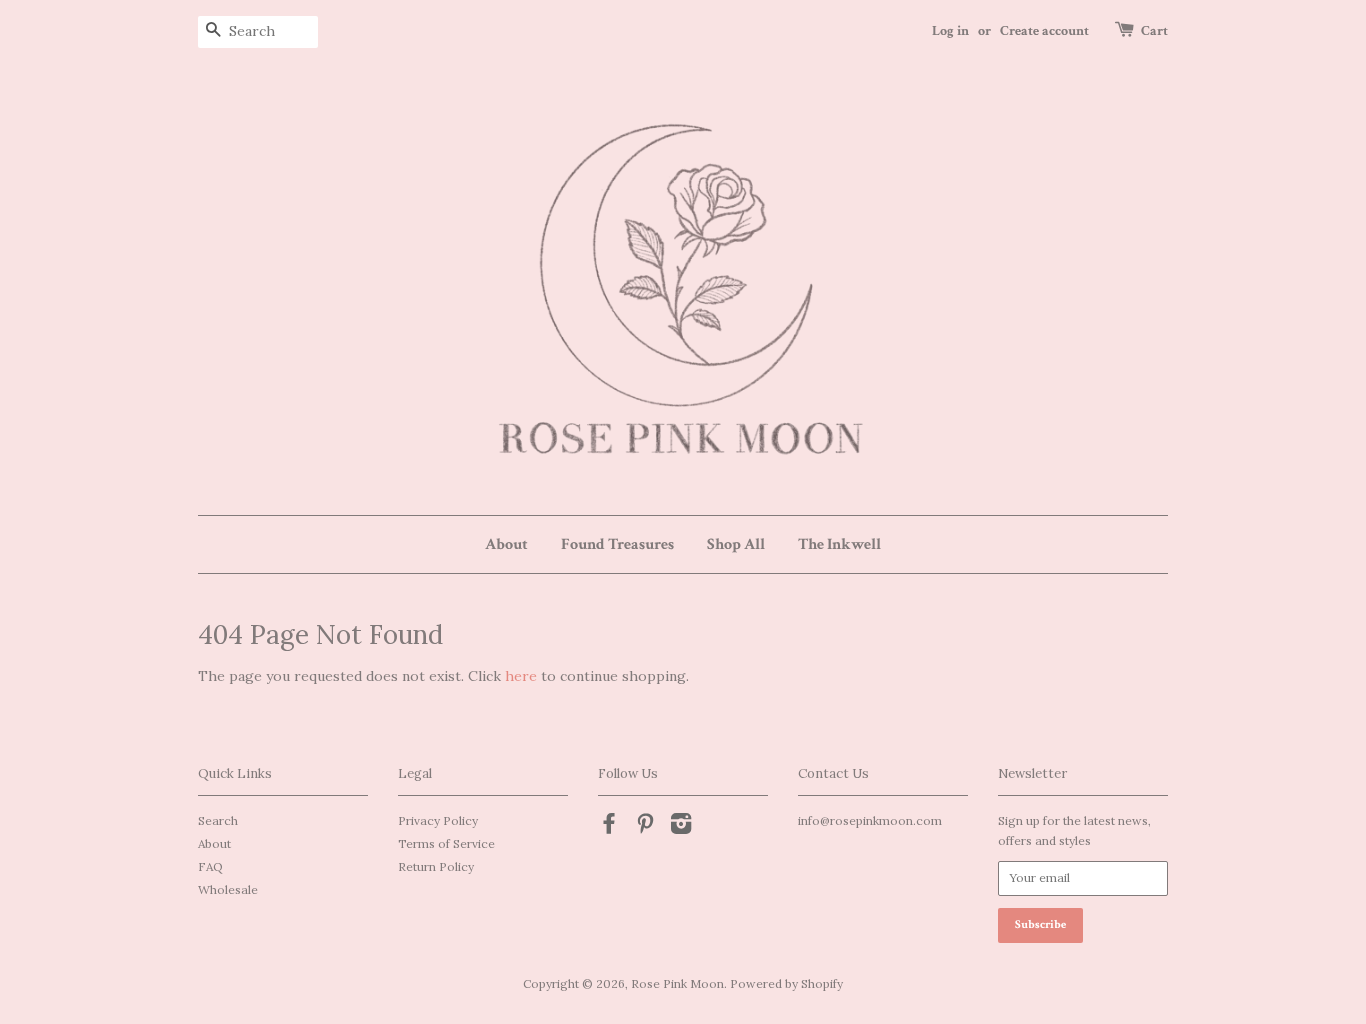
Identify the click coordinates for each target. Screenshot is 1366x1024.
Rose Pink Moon (677, 983)
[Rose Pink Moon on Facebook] (609, 827)
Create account (1044, 31)
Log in (950, 31)
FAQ (210, 866)
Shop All (736, 544)
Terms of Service (446, 843)
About (506, 544)
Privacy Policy (438, 820)
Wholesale (228, 889)
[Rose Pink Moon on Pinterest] (645, 827)
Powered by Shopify (786, 983)
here (521, 676)
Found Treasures (617, 544)
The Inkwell (839, 544)
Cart (1154, 31)
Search (218, 820)
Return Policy (436, 866)
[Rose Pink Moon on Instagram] (681, 827)
